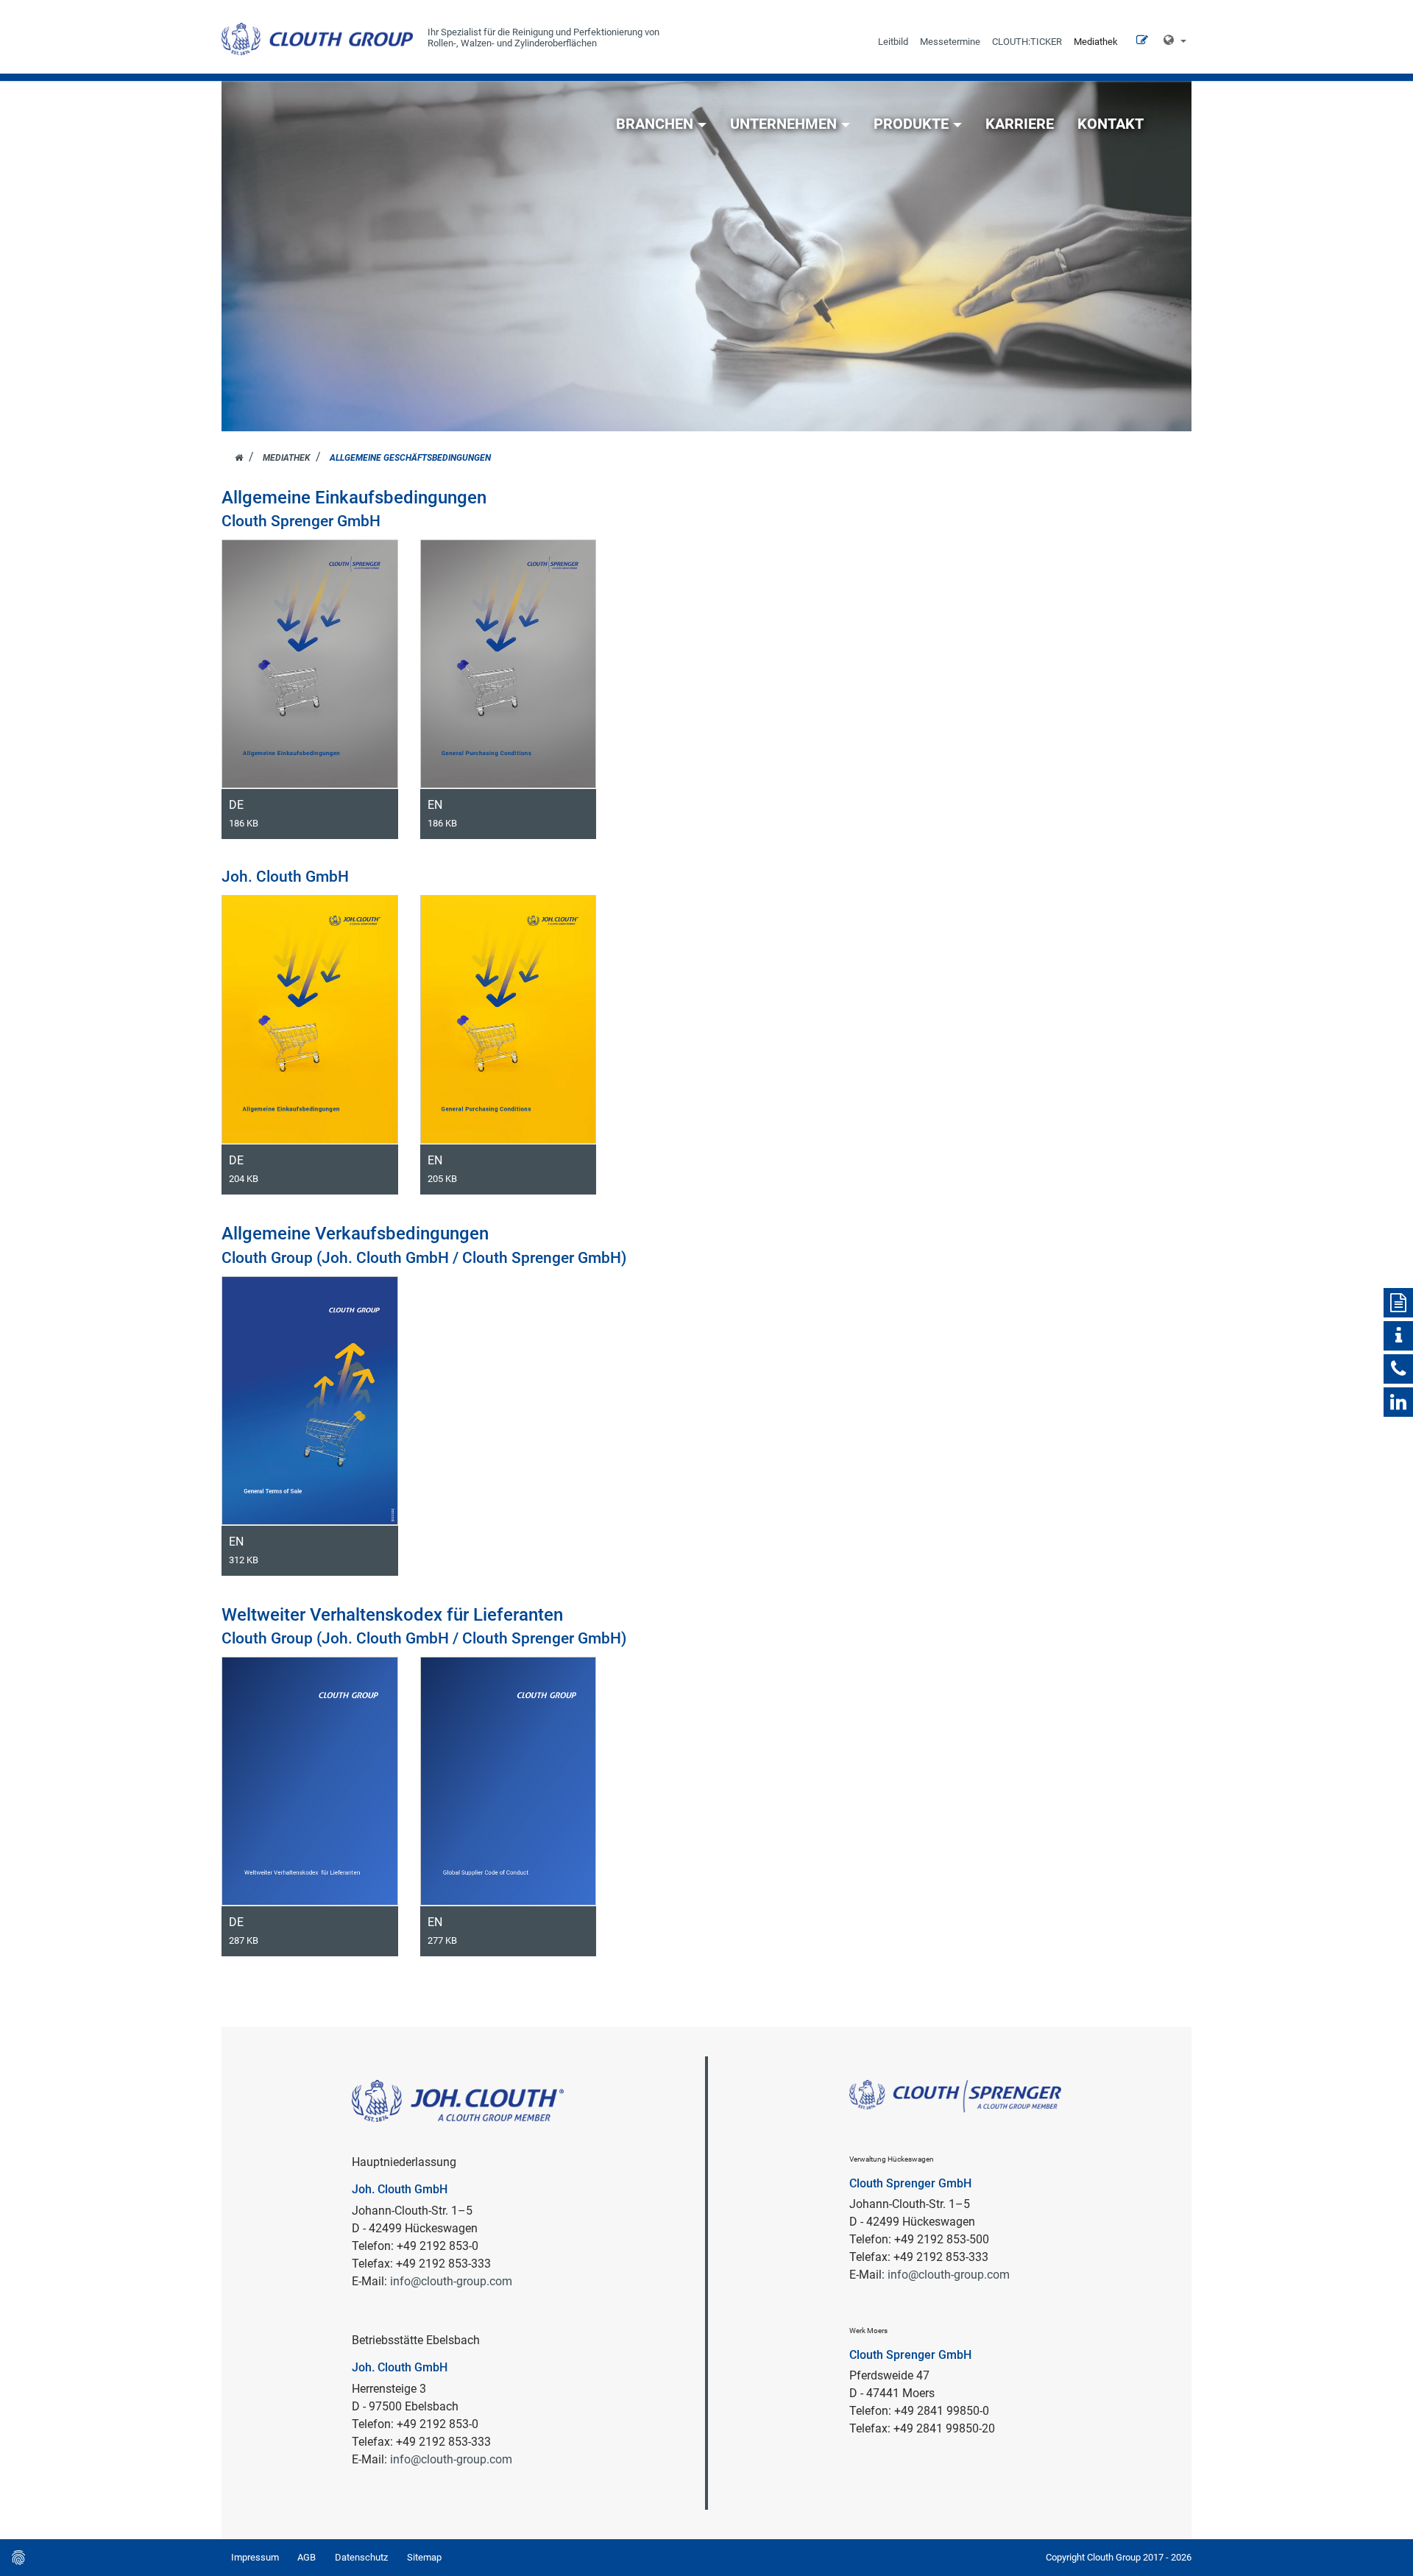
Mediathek (1096, 42)
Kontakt (1111, 124)
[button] (1175, 40)
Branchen (655, 124)
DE (244, 813)
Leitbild (893, 42)
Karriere (1020, 124)
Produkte (911, 124)
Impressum (255, 2557)
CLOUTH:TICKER (1027, 42)
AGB (307, 2557)
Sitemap (424, 2557)
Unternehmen (783, 124)
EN (442, 813)
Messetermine (950, 42)
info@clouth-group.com (451, 2281)
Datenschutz (361, 2557)
